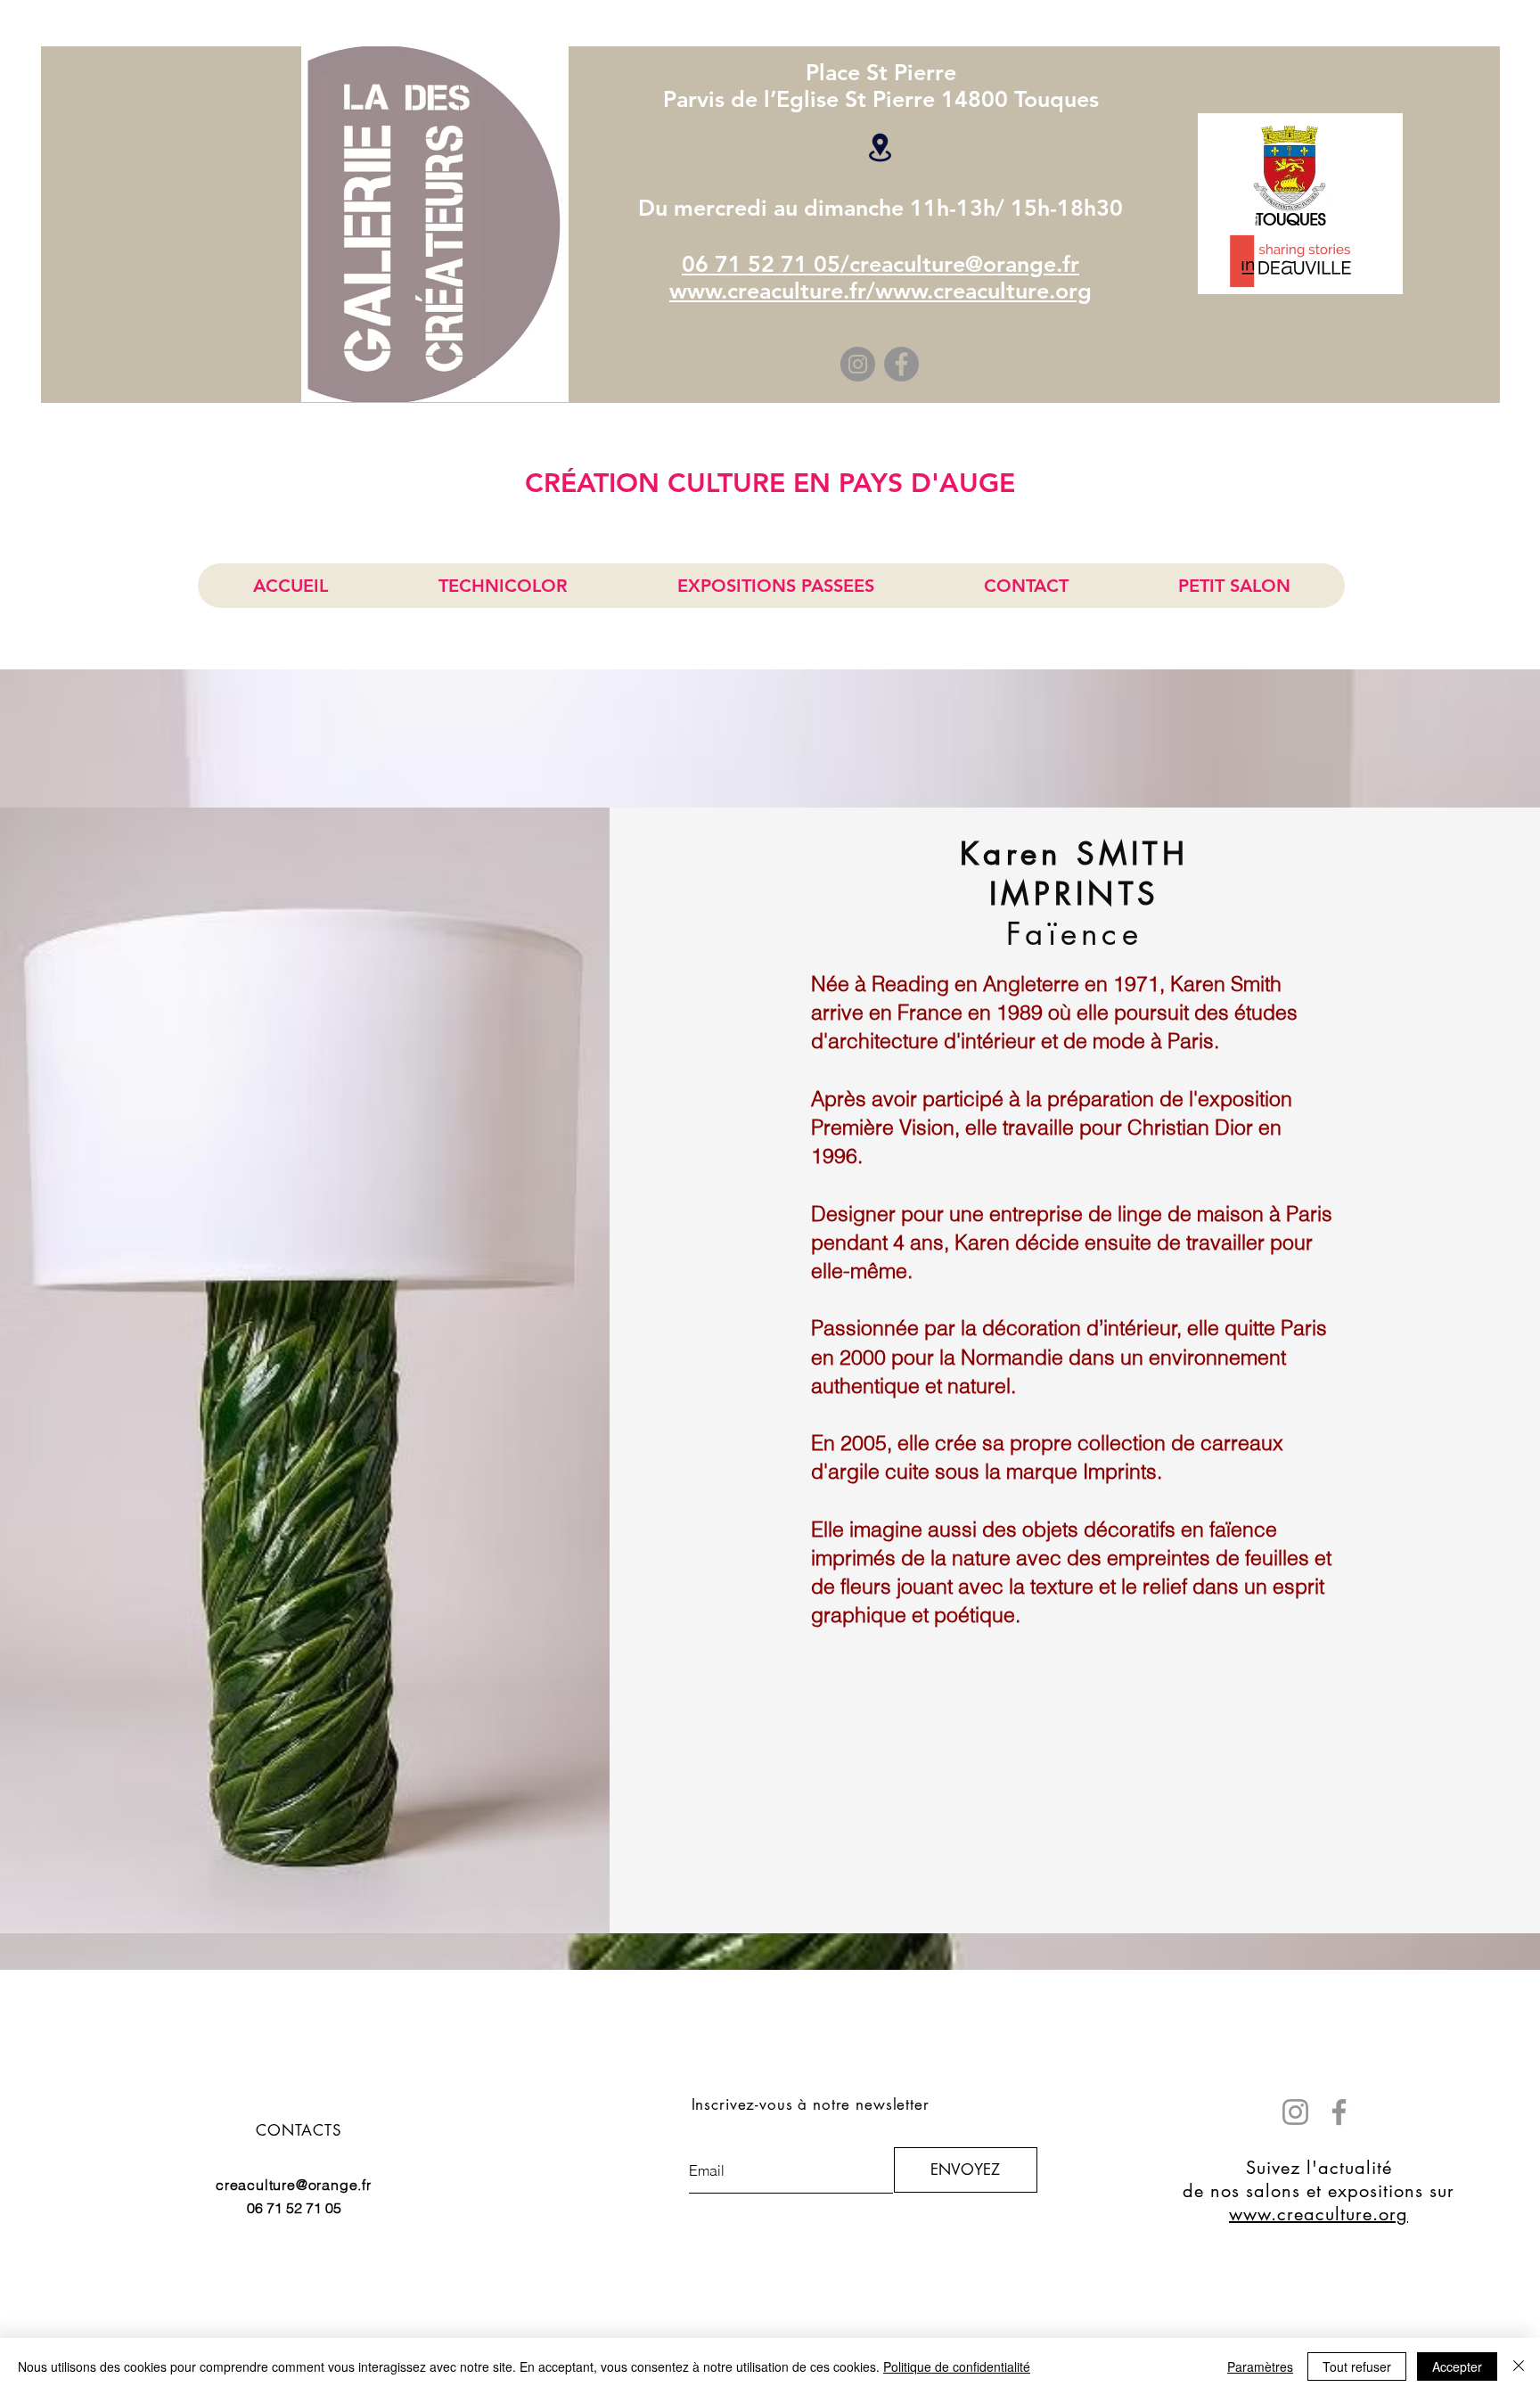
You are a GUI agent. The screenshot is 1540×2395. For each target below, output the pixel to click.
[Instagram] (858, 364)
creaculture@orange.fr (964, 264)
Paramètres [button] (1260, 2366)
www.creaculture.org (983, 291)
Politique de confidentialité (957, 2366)
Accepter (1457, 2366)
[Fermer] (1519, 2366)
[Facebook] (901, 364)
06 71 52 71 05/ (766, 264)
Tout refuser (1357, 2366)
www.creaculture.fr (768, 291)
